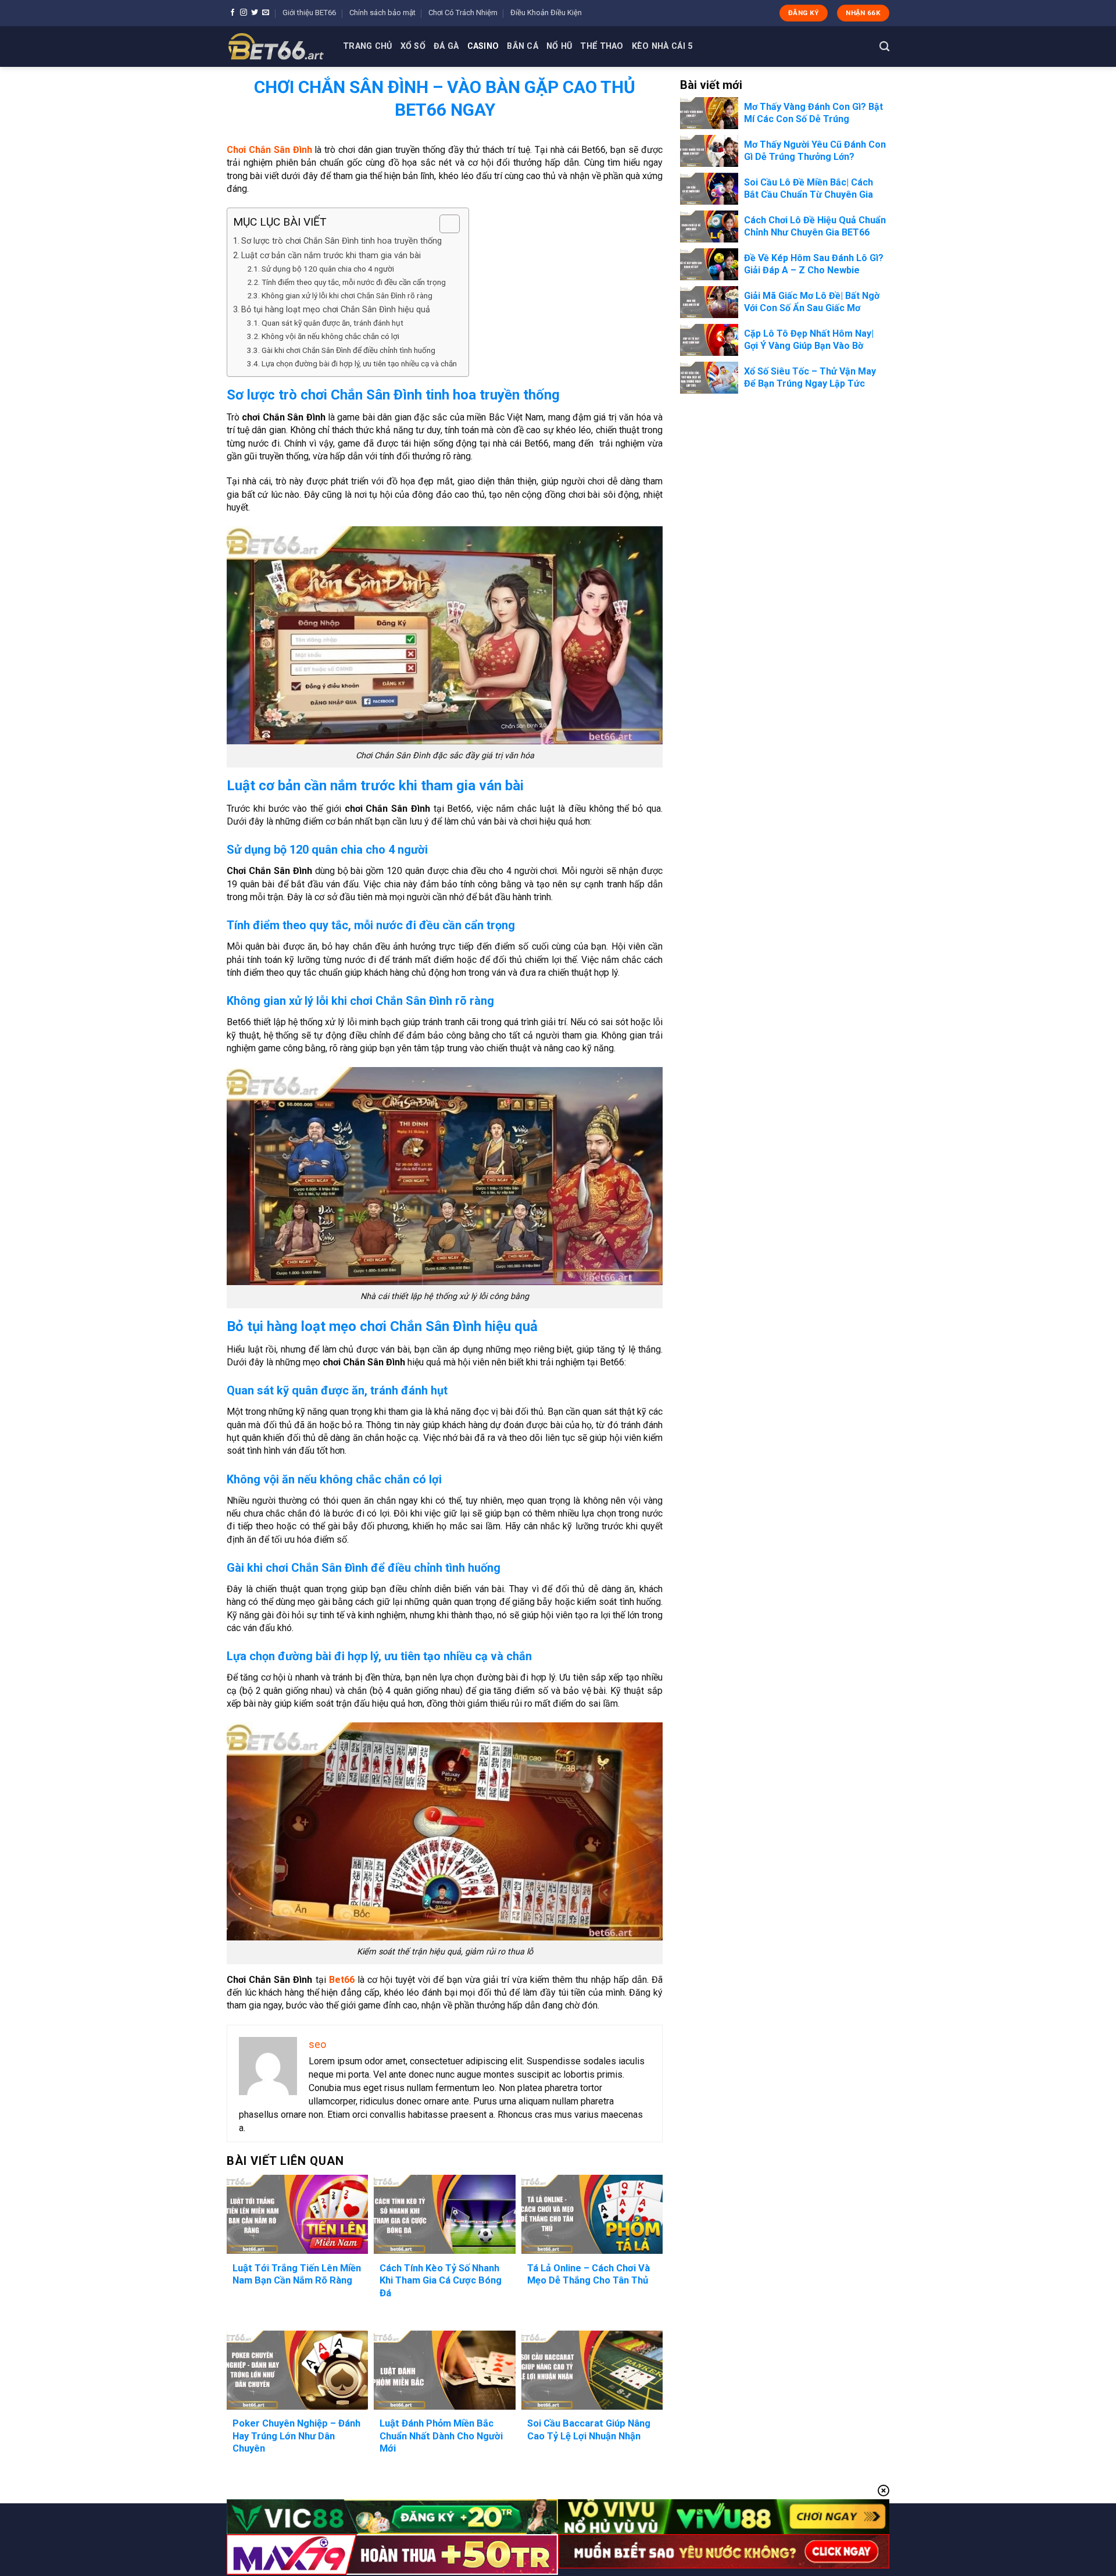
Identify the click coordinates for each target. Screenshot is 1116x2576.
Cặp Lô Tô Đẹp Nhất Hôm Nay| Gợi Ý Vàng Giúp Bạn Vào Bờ (809, 340)
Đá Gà (446, 46)
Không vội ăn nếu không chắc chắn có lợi (330, 336)
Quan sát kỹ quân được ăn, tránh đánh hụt (332, 323)
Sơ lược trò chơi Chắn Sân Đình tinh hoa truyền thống (341, 241)
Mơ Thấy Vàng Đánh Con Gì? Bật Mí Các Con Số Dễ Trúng (813, 113)
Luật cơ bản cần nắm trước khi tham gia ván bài (331, 256)
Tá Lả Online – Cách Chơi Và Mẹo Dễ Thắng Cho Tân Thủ (589, 2274)
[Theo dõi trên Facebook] (233, 13)
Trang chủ (368, 46)
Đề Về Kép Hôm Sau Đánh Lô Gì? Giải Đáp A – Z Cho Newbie (814, 264)
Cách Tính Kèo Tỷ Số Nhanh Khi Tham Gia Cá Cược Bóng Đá (441, 2281)
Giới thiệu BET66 (309, 13)
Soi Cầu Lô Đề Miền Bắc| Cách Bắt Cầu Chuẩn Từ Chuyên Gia (809, 188)
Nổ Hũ (559, 46)
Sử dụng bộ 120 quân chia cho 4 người (328, 269)
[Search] (884, 47)
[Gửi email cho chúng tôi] (266, 13)
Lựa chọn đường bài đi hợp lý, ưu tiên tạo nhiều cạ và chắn (359, 363)
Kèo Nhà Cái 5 (662, 46)
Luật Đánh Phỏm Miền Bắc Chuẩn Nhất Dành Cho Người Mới (441, 2436)
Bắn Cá (523, 46)
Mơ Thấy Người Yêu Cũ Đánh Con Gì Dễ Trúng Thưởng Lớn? (815, 151)
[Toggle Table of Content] (444, 224)
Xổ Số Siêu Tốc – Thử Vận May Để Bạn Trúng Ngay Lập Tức (810, 377)
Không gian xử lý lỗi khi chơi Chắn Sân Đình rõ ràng (347, 295)
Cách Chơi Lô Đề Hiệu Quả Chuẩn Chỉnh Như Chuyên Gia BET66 (815, 226)
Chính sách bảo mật (382, 13)
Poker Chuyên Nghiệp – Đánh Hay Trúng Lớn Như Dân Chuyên (296, 2436)
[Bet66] (276, 47)
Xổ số (413, 46)
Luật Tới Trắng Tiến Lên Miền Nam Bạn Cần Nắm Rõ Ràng (297, 2274)
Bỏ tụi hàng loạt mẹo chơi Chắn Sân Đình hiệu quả (336, 310)
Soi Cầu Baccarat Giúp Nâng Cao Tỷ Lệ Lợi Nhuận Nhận (589, 2430)
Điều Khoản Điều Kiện (546, 13)
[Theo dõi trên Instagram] (244, 13)
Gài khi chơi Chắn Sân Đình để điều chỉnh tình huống (348, 350)
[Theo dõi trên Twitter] (255, 13)
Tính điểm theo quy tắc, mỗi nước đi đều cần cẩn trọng (354, 282)
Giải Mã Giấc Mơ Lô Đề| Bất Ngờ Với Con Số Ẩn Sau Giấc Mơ (812, 302)
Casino (483, 46)
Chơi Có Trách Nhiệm (463, 13)
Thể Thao (602, 46)
